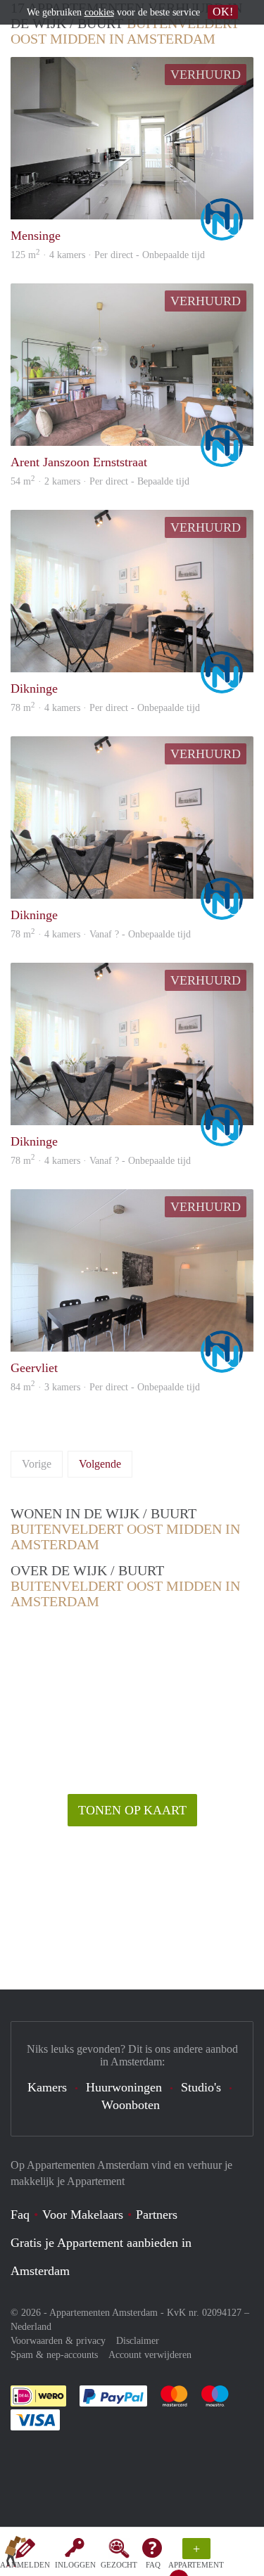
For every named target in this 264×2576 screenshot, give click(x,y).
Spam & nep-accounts (54, 2355)
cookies (99, 12)
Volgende (100, 1464)
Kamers (47, 2087)
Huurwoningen (124, 2087)
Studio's (201, 2087)
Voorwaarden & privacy (58, 2341)
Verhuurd (206, 75)
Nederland (31, 2327)
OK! (223, 12)
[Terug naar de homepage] (15, 2554)
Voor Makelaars (83, 2215)
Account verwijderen (150, 2355)
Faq (20, 2215)
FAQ (153, 2565)
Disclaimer (138, 2341)
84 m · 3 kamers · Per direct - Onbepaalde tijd (105, 1387)
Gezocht (119, 2565)
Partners (157, 2215)
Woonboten (131, 2105)
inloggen (75, 2565)
